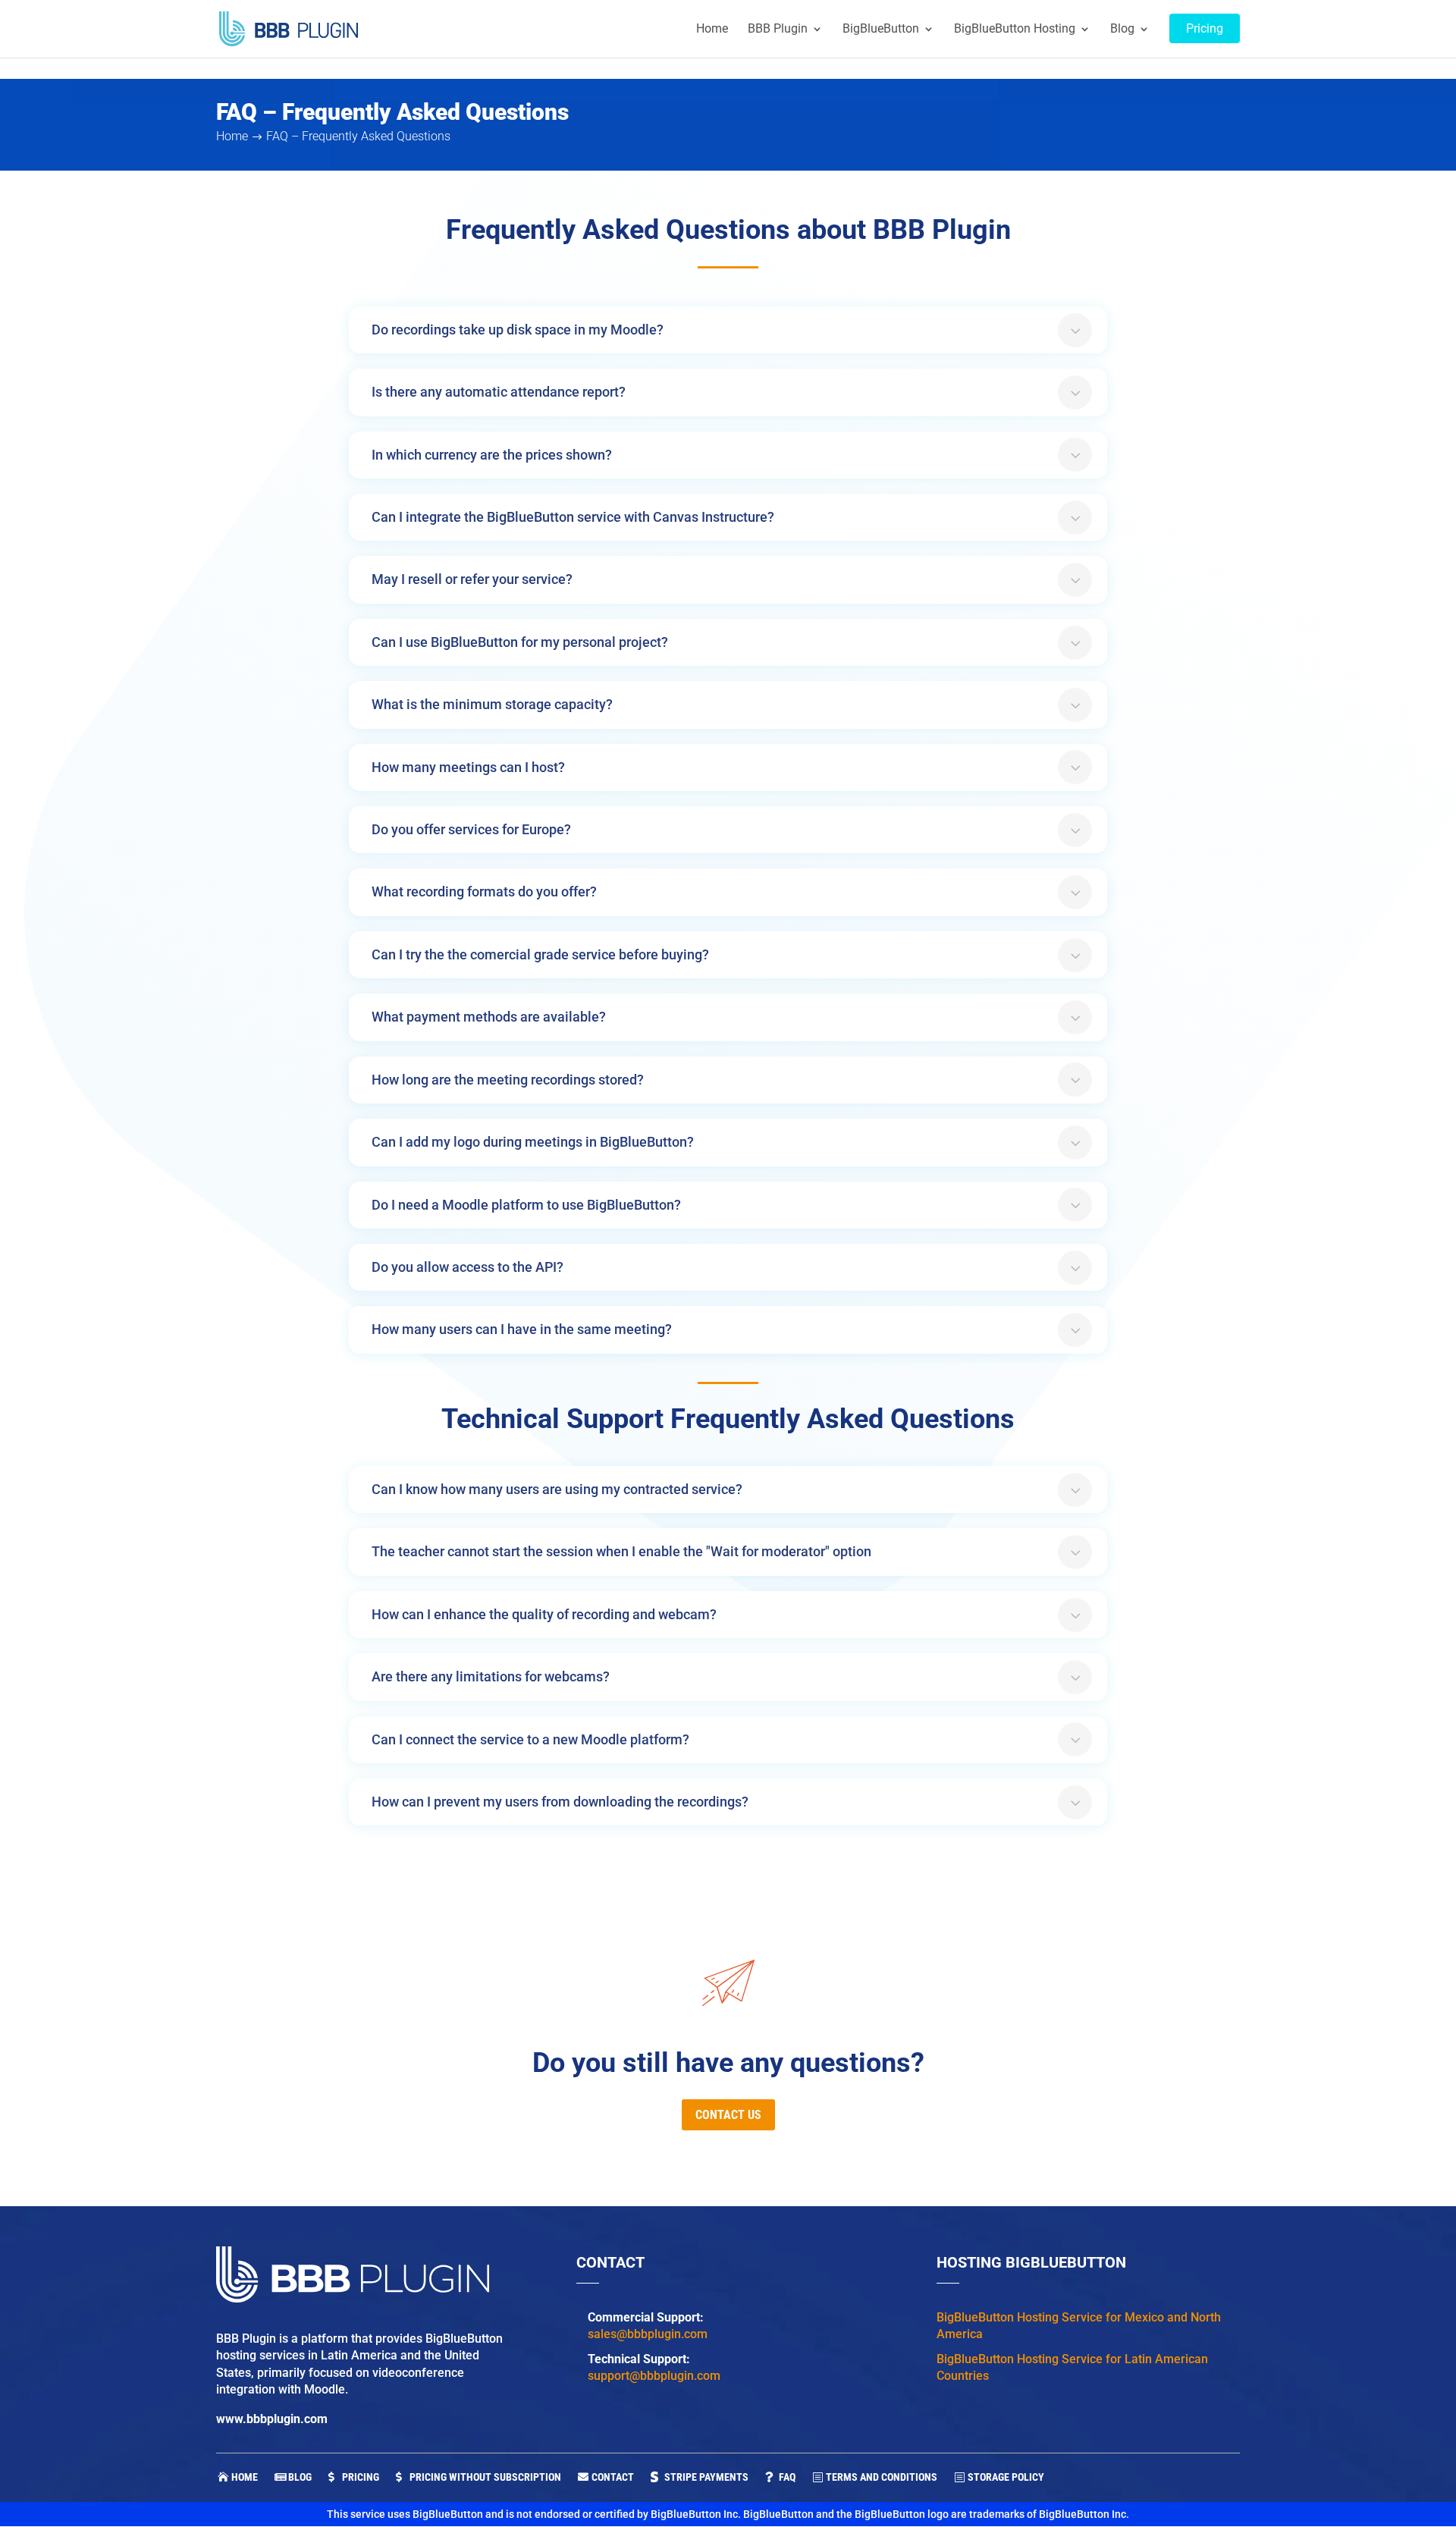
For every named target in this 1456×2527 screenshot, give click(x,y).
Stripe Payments (706, 2477)
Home (245, 2477)
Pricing (361, 2477)
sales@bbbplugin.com (648, 2334)
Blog (300, 2477)
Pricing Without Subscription (485, 2477)
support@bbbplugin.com (654, 2376)
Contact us (728, 2115)
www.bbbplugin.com (272, 2419)
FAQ (787, 2477)
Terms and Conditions (882, 2477)
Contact (613, 2477)
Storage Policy (1006, 2477)
